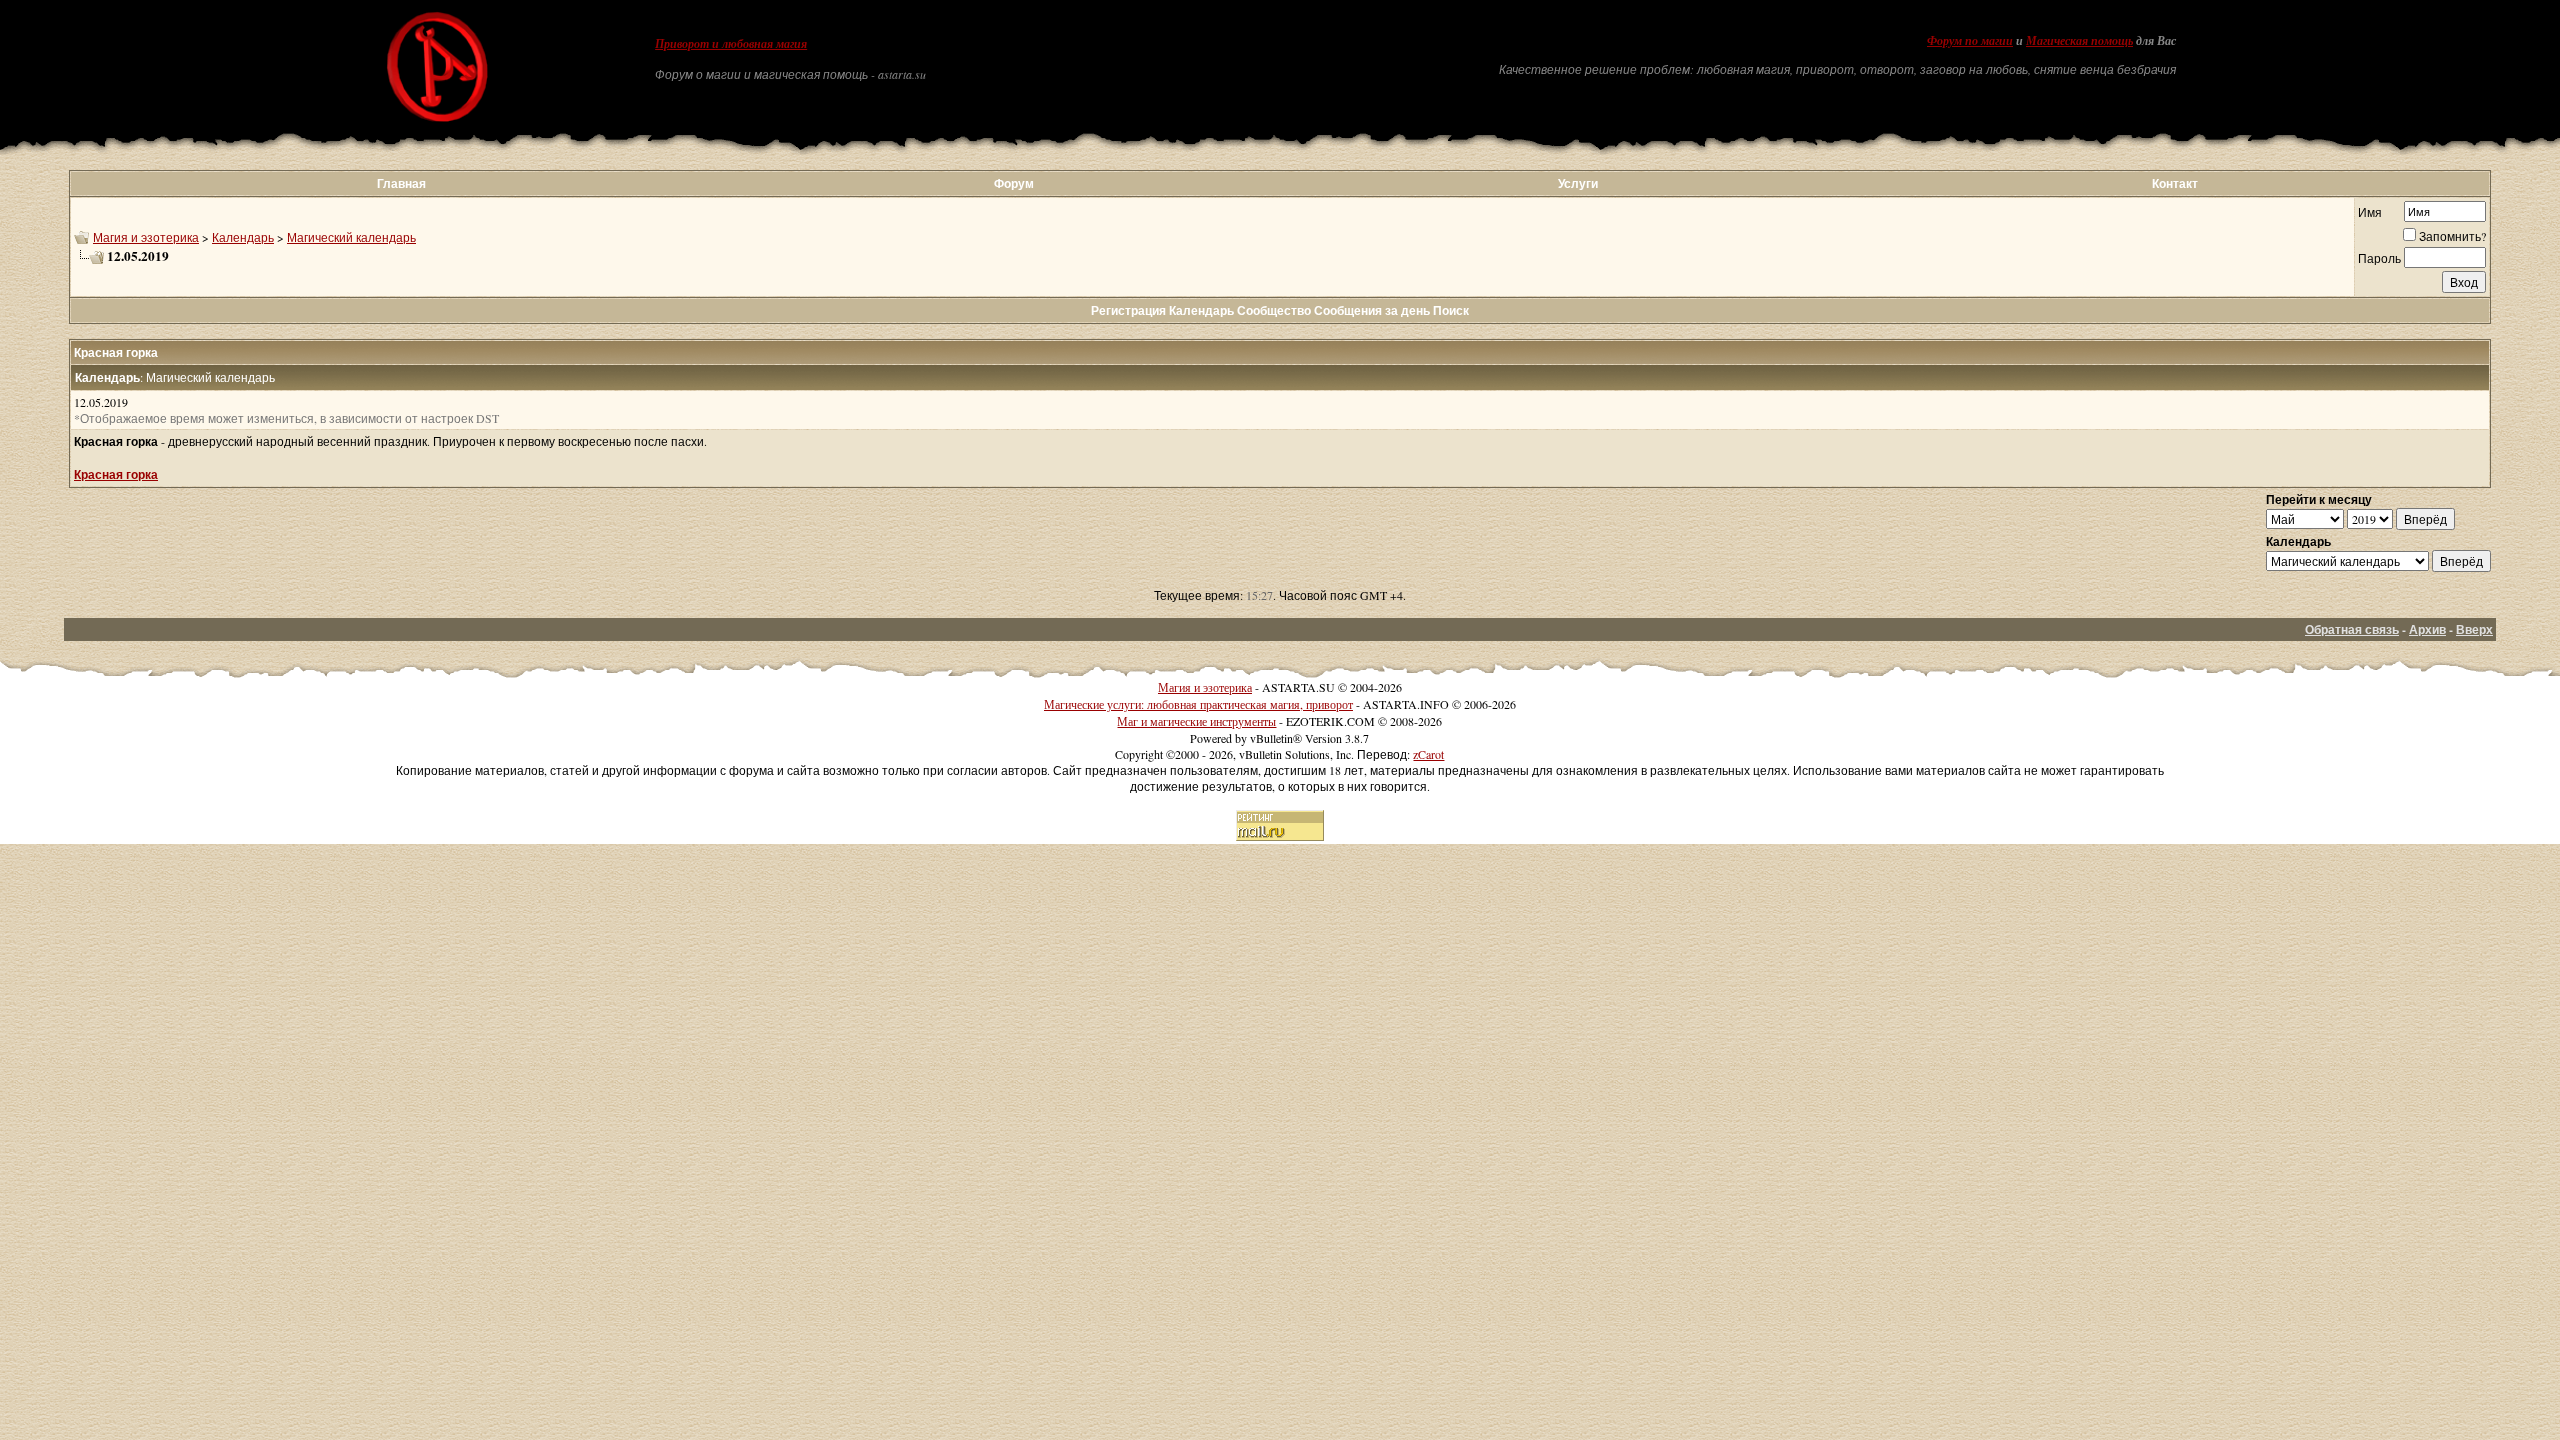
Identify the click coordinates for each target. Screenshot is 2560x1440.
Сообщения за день (1372, 310)
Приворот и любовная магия (731, 44)
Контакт (2175, 183)
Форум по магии (1970, 41)
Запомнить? (2452, 236)
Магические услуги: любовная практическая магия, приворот (1198, 704)
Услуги (1578, 183)
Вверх (2474, 629)
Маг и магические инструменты (1196, 721)
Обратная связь (2352, 629)
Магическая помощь (2079, 41)
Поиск (1451, 310)
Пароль (2379, 258)
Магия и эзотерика (146, 237)
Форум (1014, 183)
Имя (2370, 212)
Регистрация (1128, 310)
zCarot (1428, 754)
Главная (401, 183)
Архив (2427, 629)
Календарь (243, 237)
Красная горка (116, 474)
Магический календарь (351, 237)
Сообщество (1274, 310)
